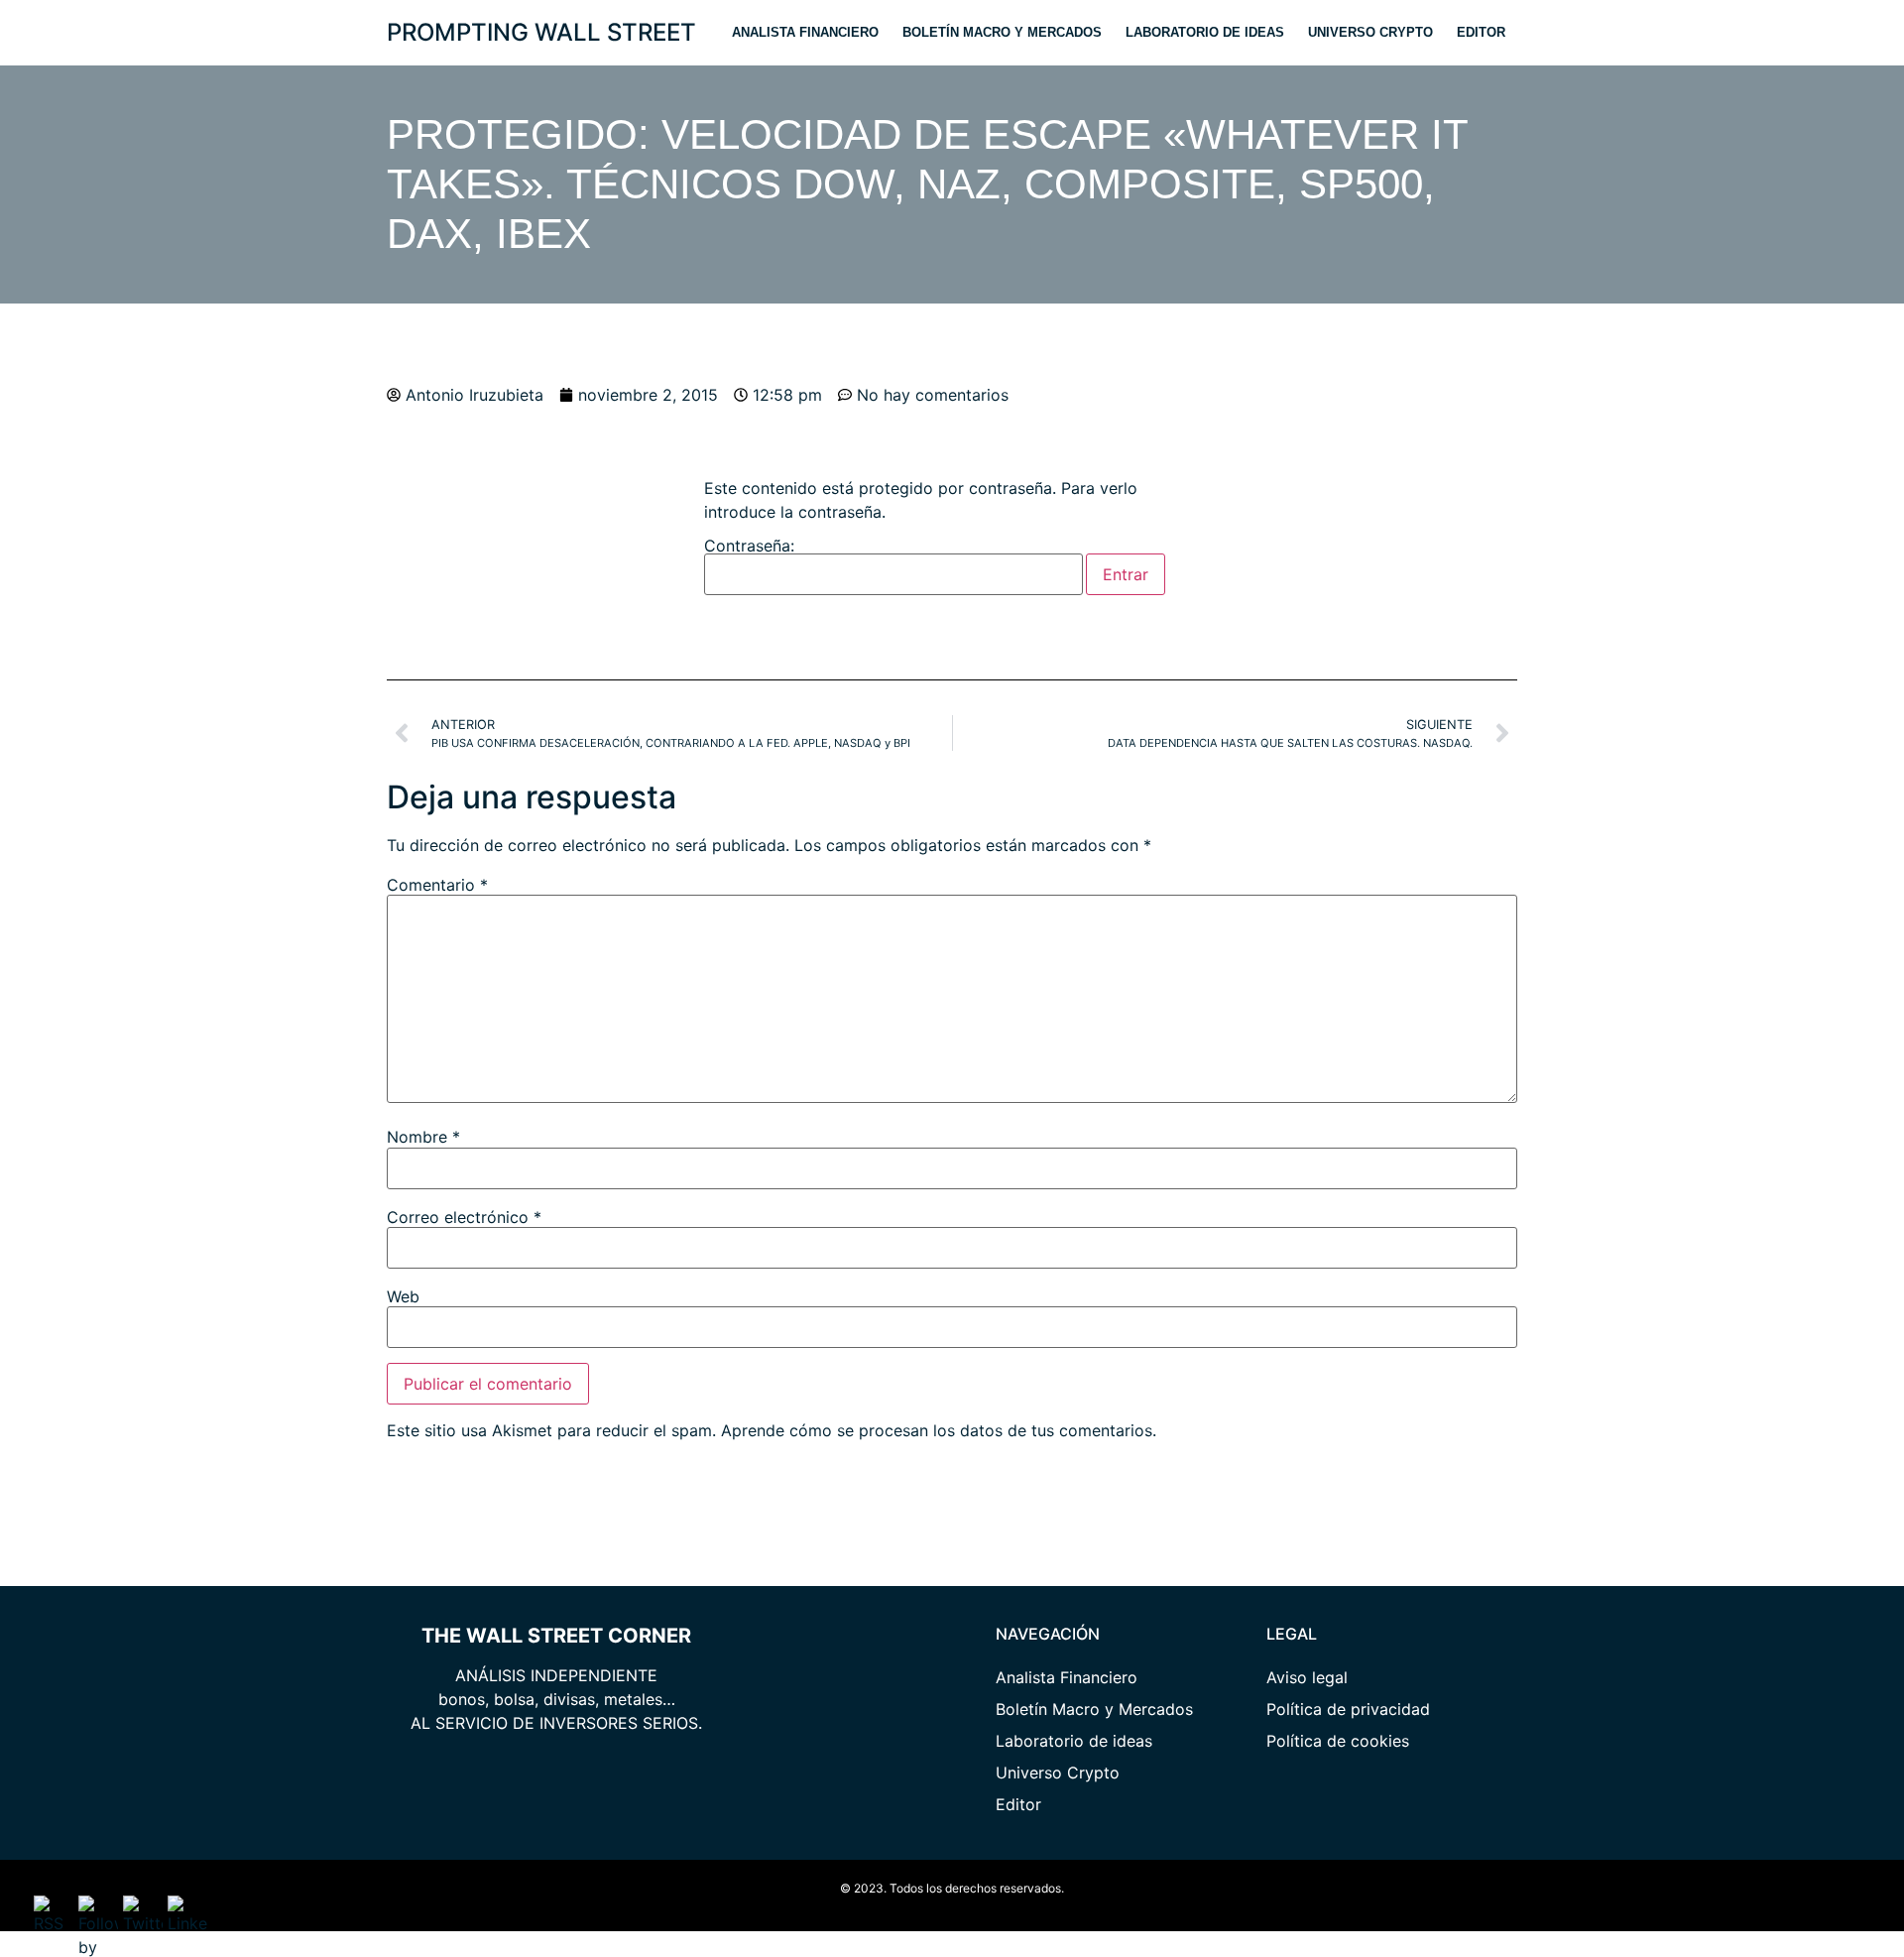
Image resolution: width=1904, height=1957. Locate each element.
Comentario (437, 885)
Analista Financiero (805, 32)
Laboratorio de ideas (1205, 32)
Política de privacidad (1348, 1709)
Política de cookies (1338, 1741)
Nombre (423, 1137)
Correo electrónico (464, 1217)
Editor (1481, 32)
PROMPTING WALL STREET (541, 32)
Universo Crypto (1370, 32)
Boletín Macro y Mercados (1002, 32)
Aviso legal (1307, 1677)
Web (403, 1296)
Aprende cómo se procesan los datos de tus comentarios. (939, 1430)
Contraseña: (749, 547)
